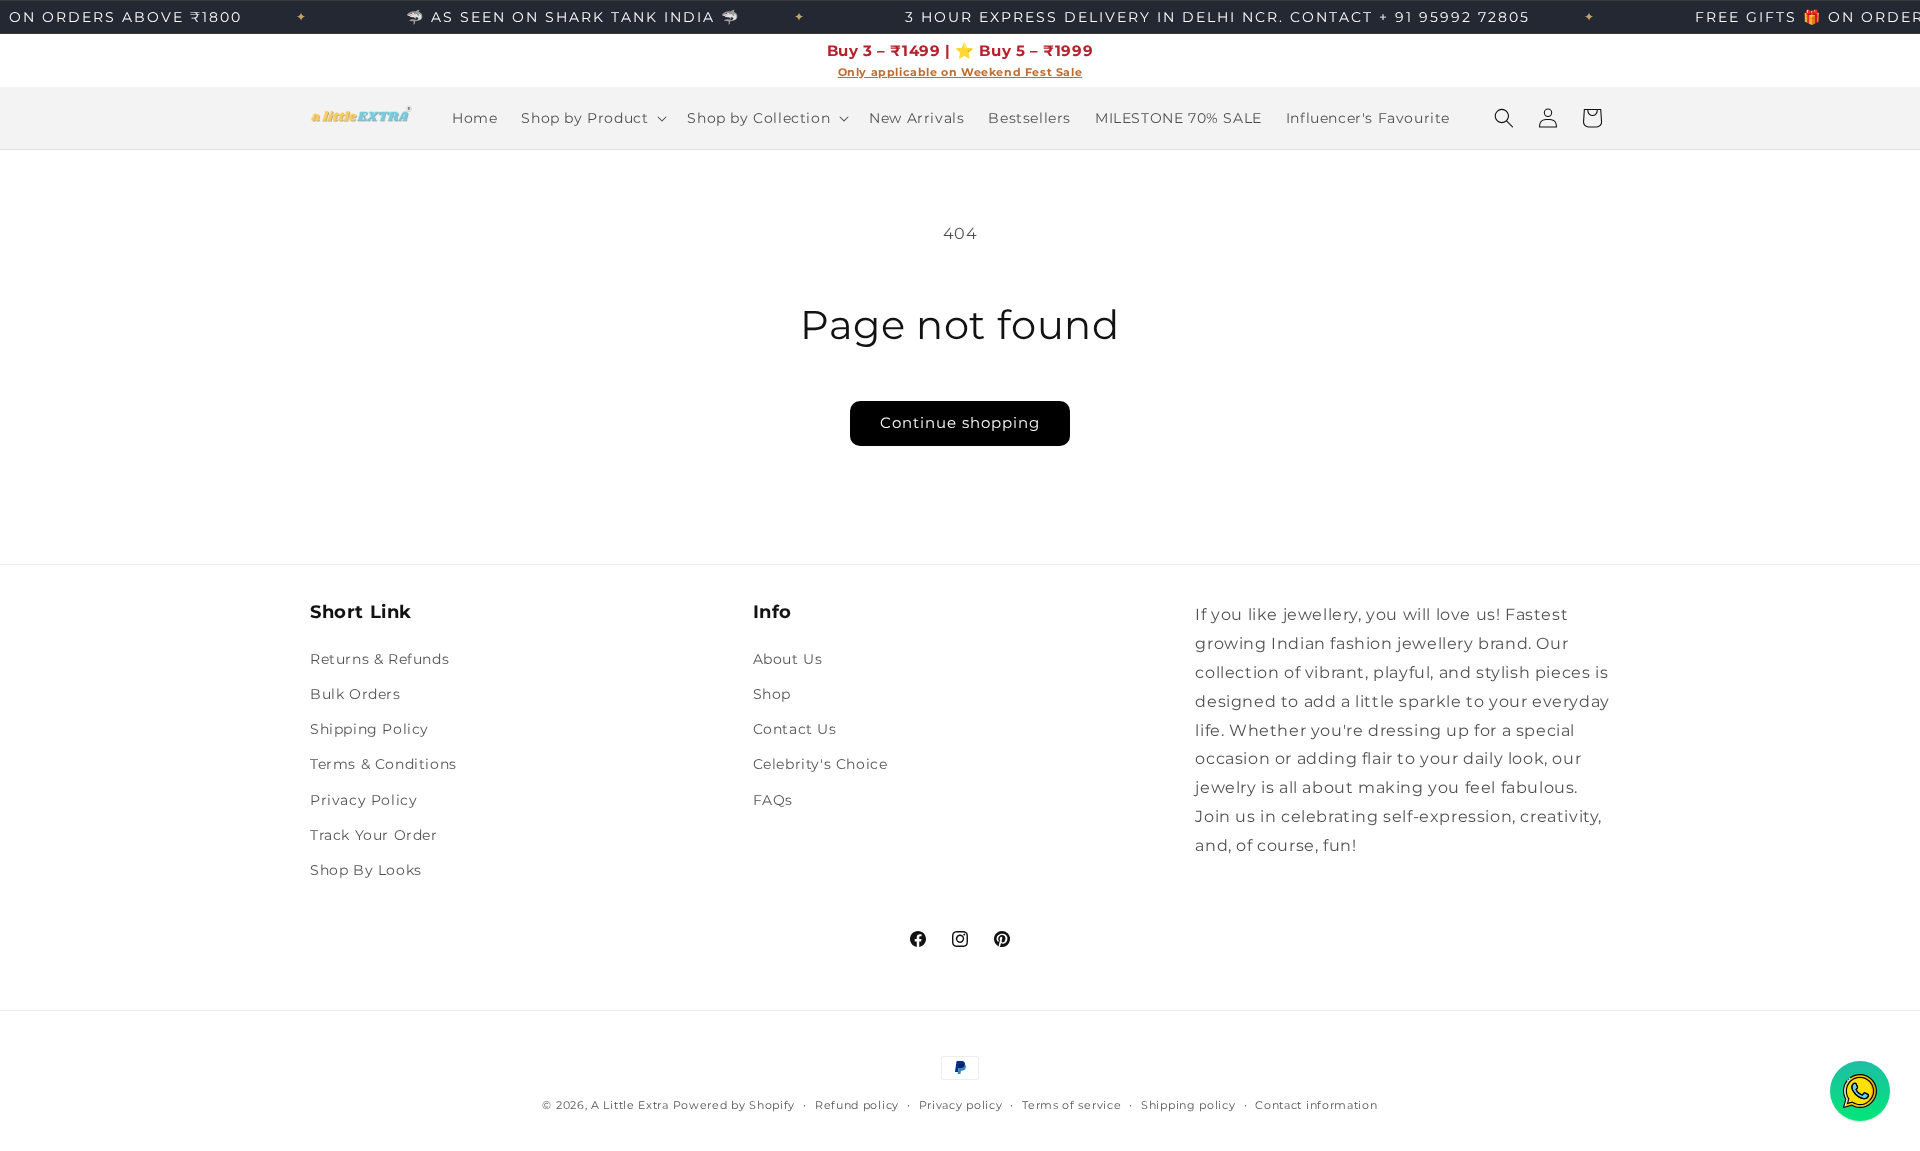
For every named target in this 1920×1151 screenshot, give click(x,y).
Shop (772, 693)
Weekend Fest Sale (1021, 72)
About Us (788, 658)
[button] (592, 118)
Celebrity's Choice (820, 764)
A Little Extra (630, 1105)
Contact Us (795, 729)
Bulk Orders (355, 693)
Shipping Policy (369, 729)
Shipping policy (1188, 1104)
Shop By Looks (366, 869)
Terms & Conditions (383, 764)
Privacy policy (961, 1104)
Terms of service (1071, 1104)
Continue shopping (960, 422)
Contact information (1316, 1104)
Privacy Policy (363, 799)
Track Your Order (374, 834)
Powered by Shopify (734, 1105)
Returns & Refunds (379, 658)
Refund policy (857, 1104)
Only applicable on (899, 72)
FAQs (773, 799)
